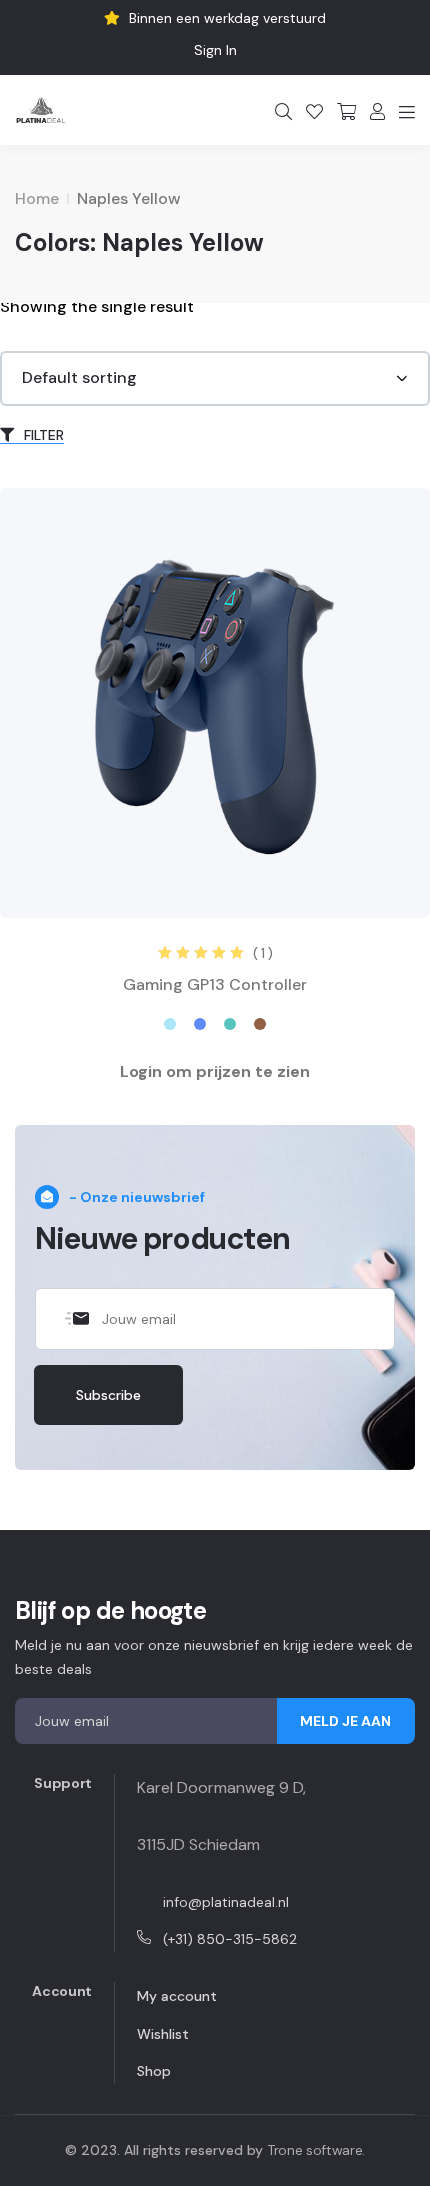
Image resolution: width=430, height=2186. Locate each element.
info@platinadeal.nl (226, 1902)
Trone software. (316, 2150)
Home (37, 198)
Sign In (215, 50)
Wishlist (163, 2034)
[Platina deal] (41, 110)
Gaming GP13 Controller (215, 984)
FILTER (42, 435)
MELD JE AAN (345, 1721)
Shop (154, 2071)
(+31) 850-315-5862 (230, 1939)
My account (177, 1996)
